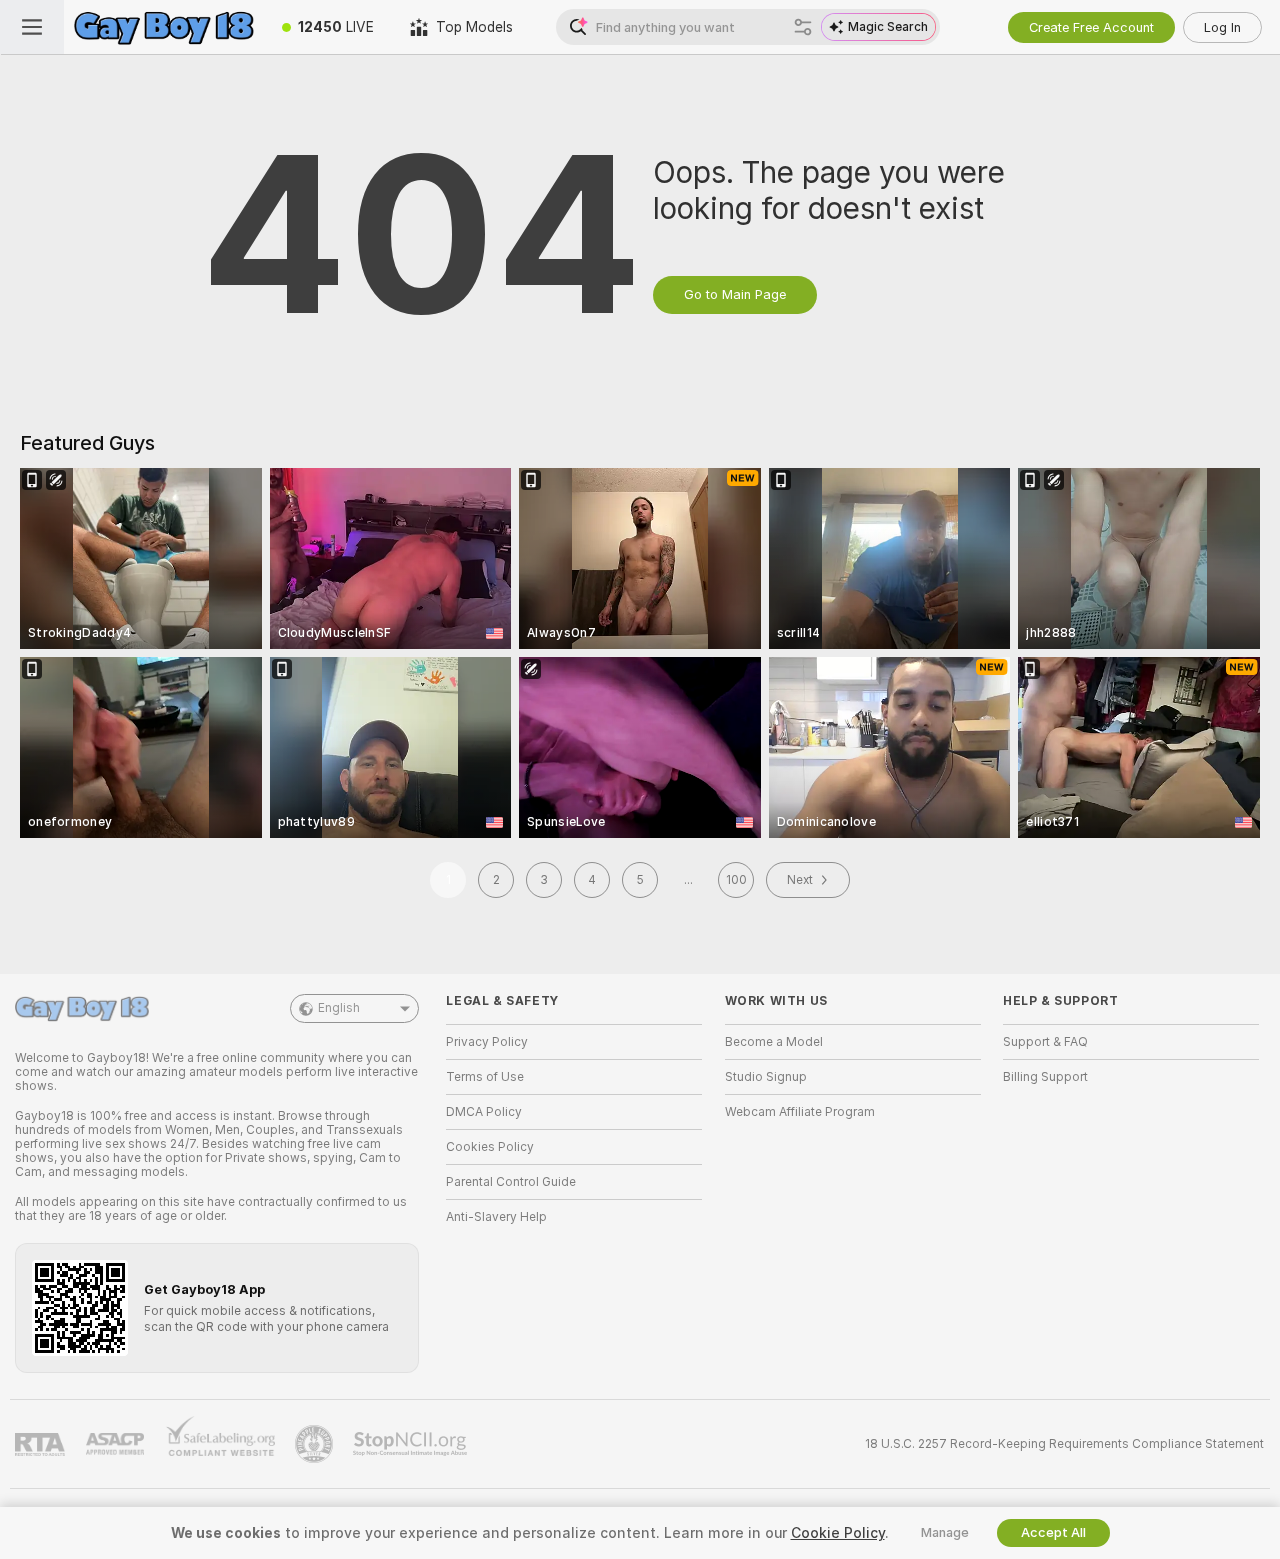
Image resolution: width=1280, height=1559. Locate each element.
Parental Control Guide (511, 1182)
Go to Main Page (735, 294)
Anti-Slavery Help (496, 1217)
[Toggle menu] (32, 27)
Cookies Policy (490, 1147)
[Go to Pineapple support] (316, 1444)
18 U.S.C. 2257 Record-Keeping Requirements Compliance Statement (1064, 1444)
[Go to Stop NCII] (412, 1444)
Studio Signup (766, 1077)
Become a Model (774, 1042)
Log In (1222, 27)
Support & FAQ (1045, 1042)
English (339, 1008)
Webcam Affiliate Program (800, 1112)
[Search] (803, 27)
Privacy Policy (487, 1042)
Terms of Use (485, 1077)
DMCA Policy (484, 1112)
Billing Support (1045, 1077)
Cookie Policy (838, 1533)
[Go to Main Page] (164, 27)
